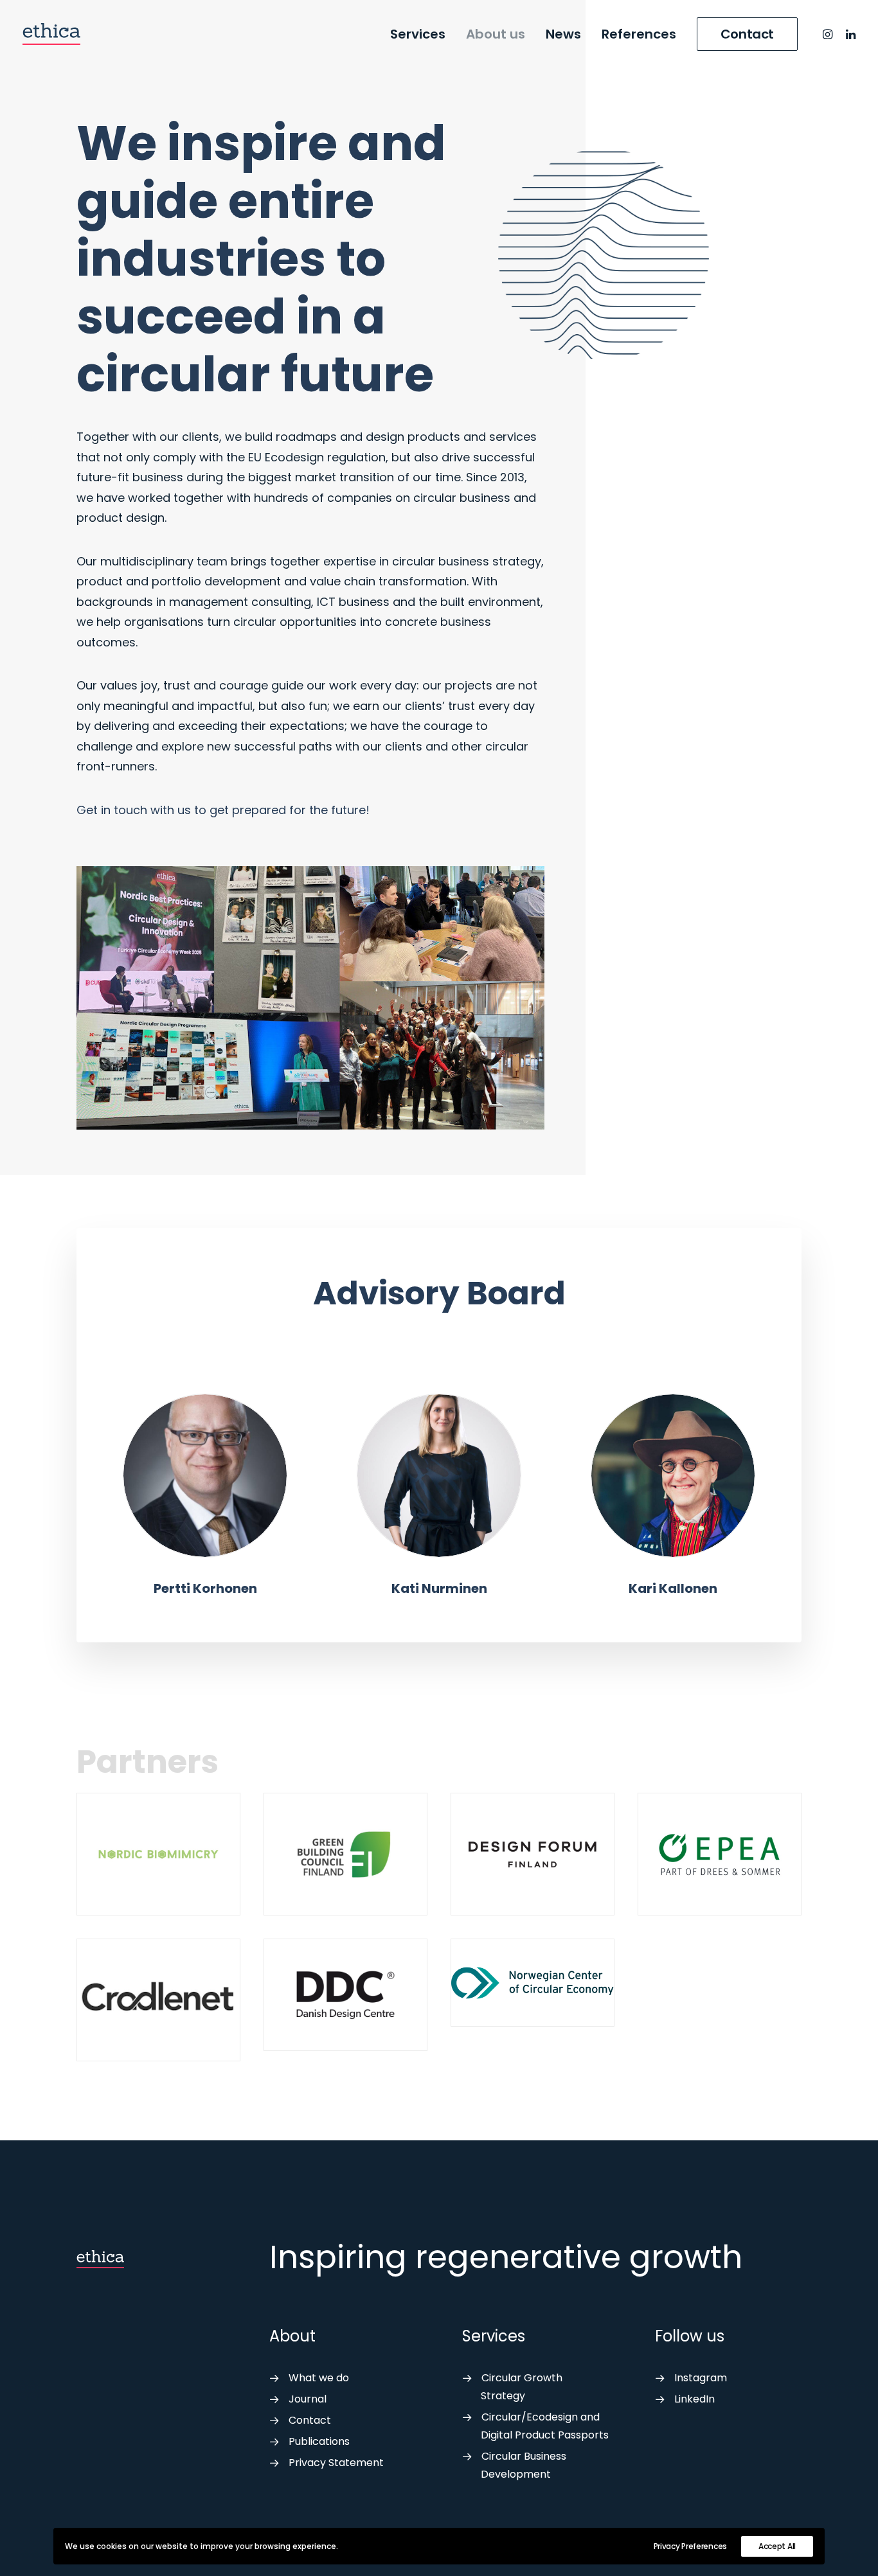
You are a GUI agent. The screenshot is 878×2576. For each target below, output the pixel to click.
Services (418, 34)
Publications (319, 2441)
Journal (308, 2399)
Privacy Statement (336, 2463)
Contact (310, 2420)
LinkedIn (694, 2399)
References (639, 34)
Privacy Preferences (690, 2546)
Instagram (701, 2378)
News (563, 34)
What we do (319, 2378)
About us (496, 34)
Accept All (777, 2546)
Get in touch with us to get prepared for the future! (223, 810)
